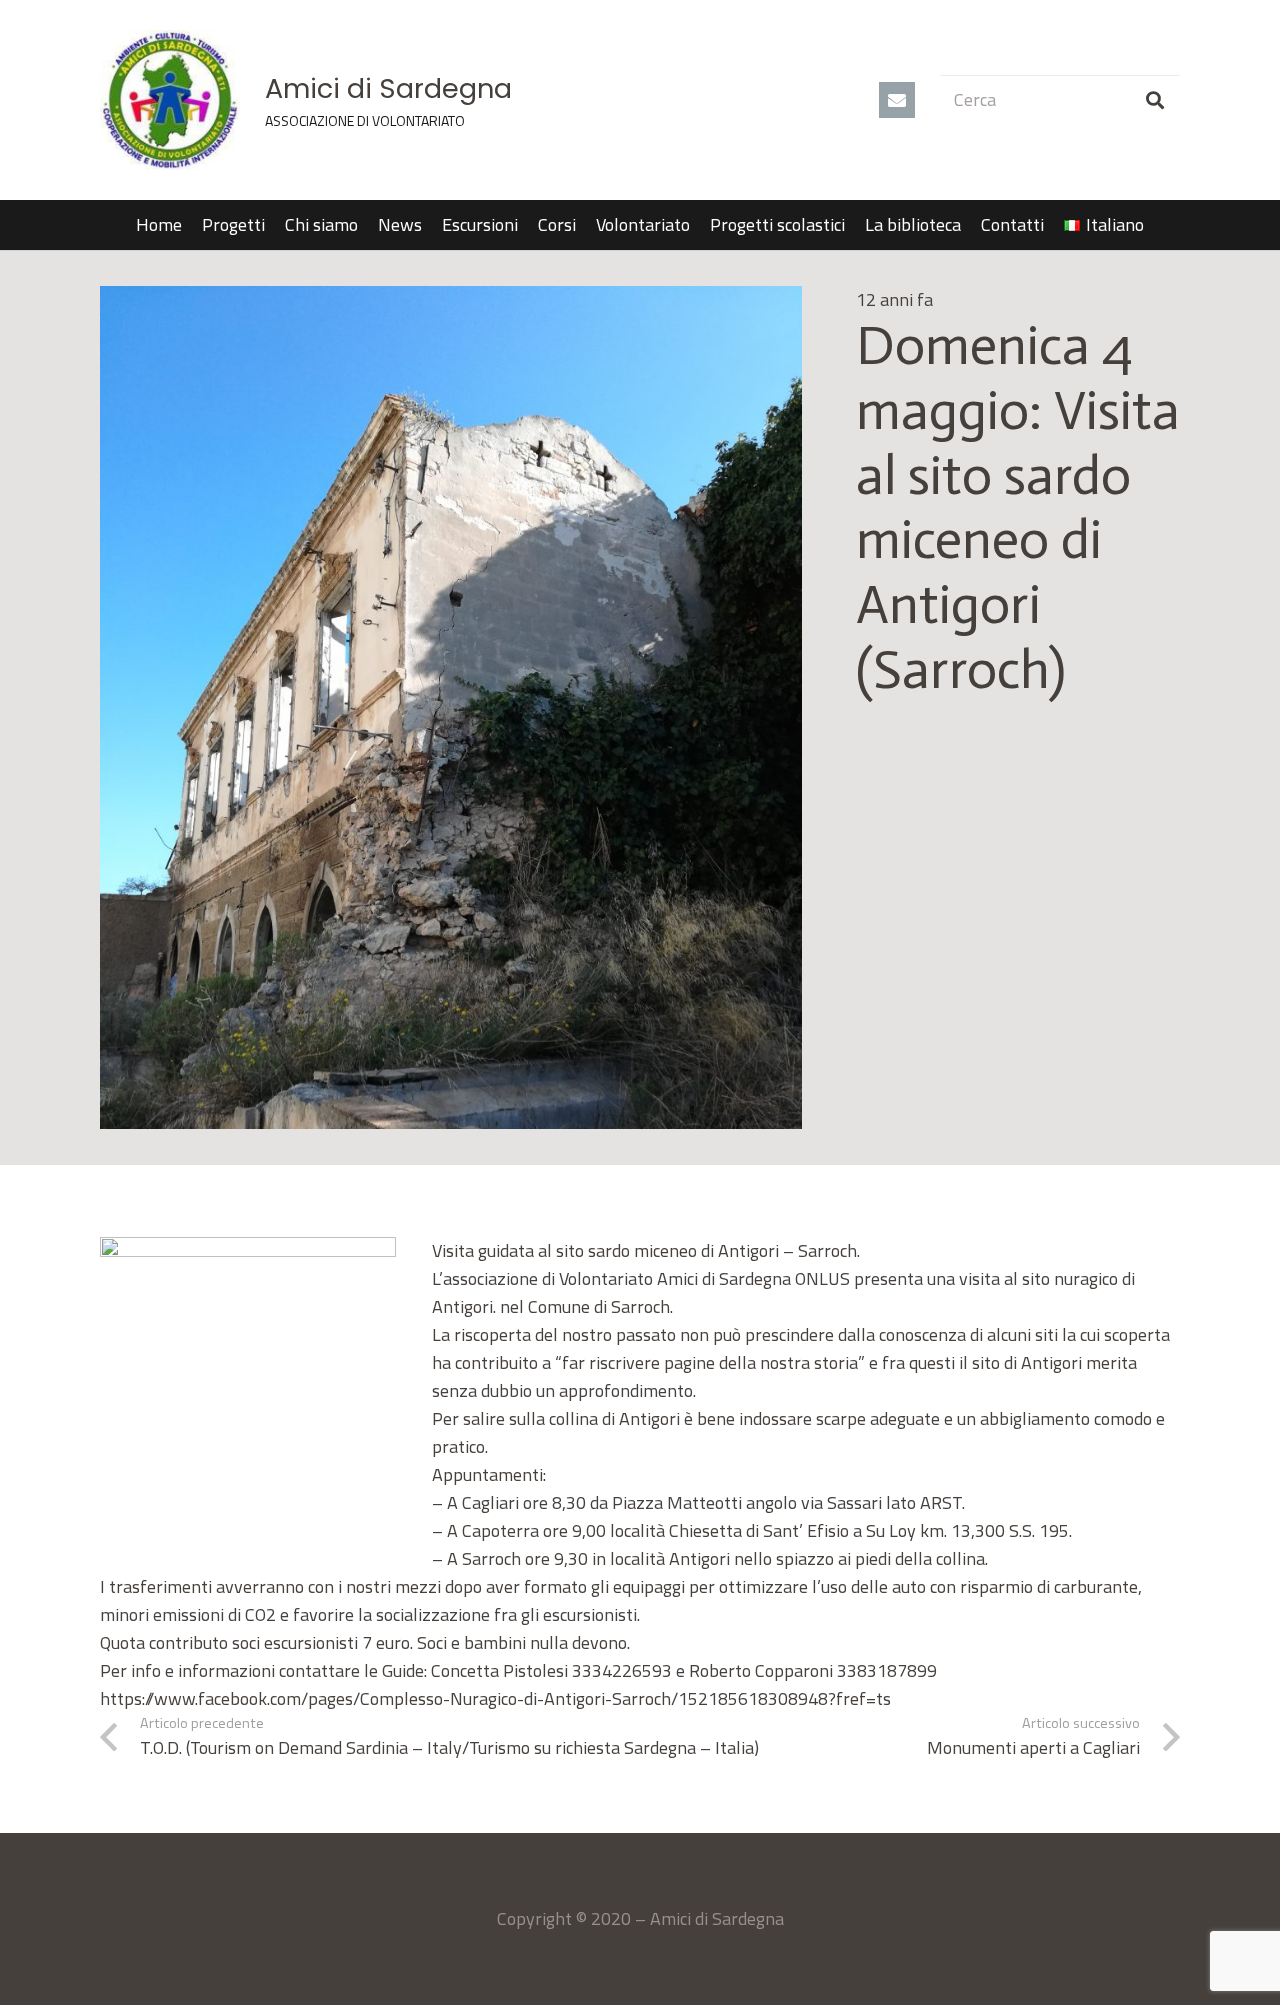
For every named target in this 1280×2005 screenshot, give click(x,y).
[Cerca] (1155, 100)
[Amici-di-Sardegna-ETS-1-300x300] (170, 100)
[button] (1155, 225)
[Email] (897, 100)
